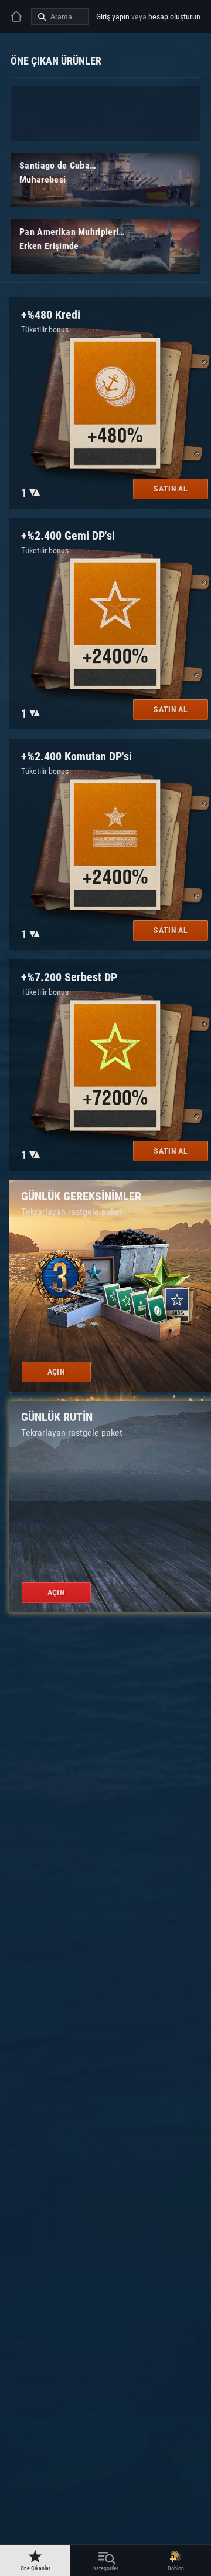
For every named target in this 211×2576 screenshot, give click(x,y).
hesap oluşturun (174, 16)
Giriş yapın (113, 16)
